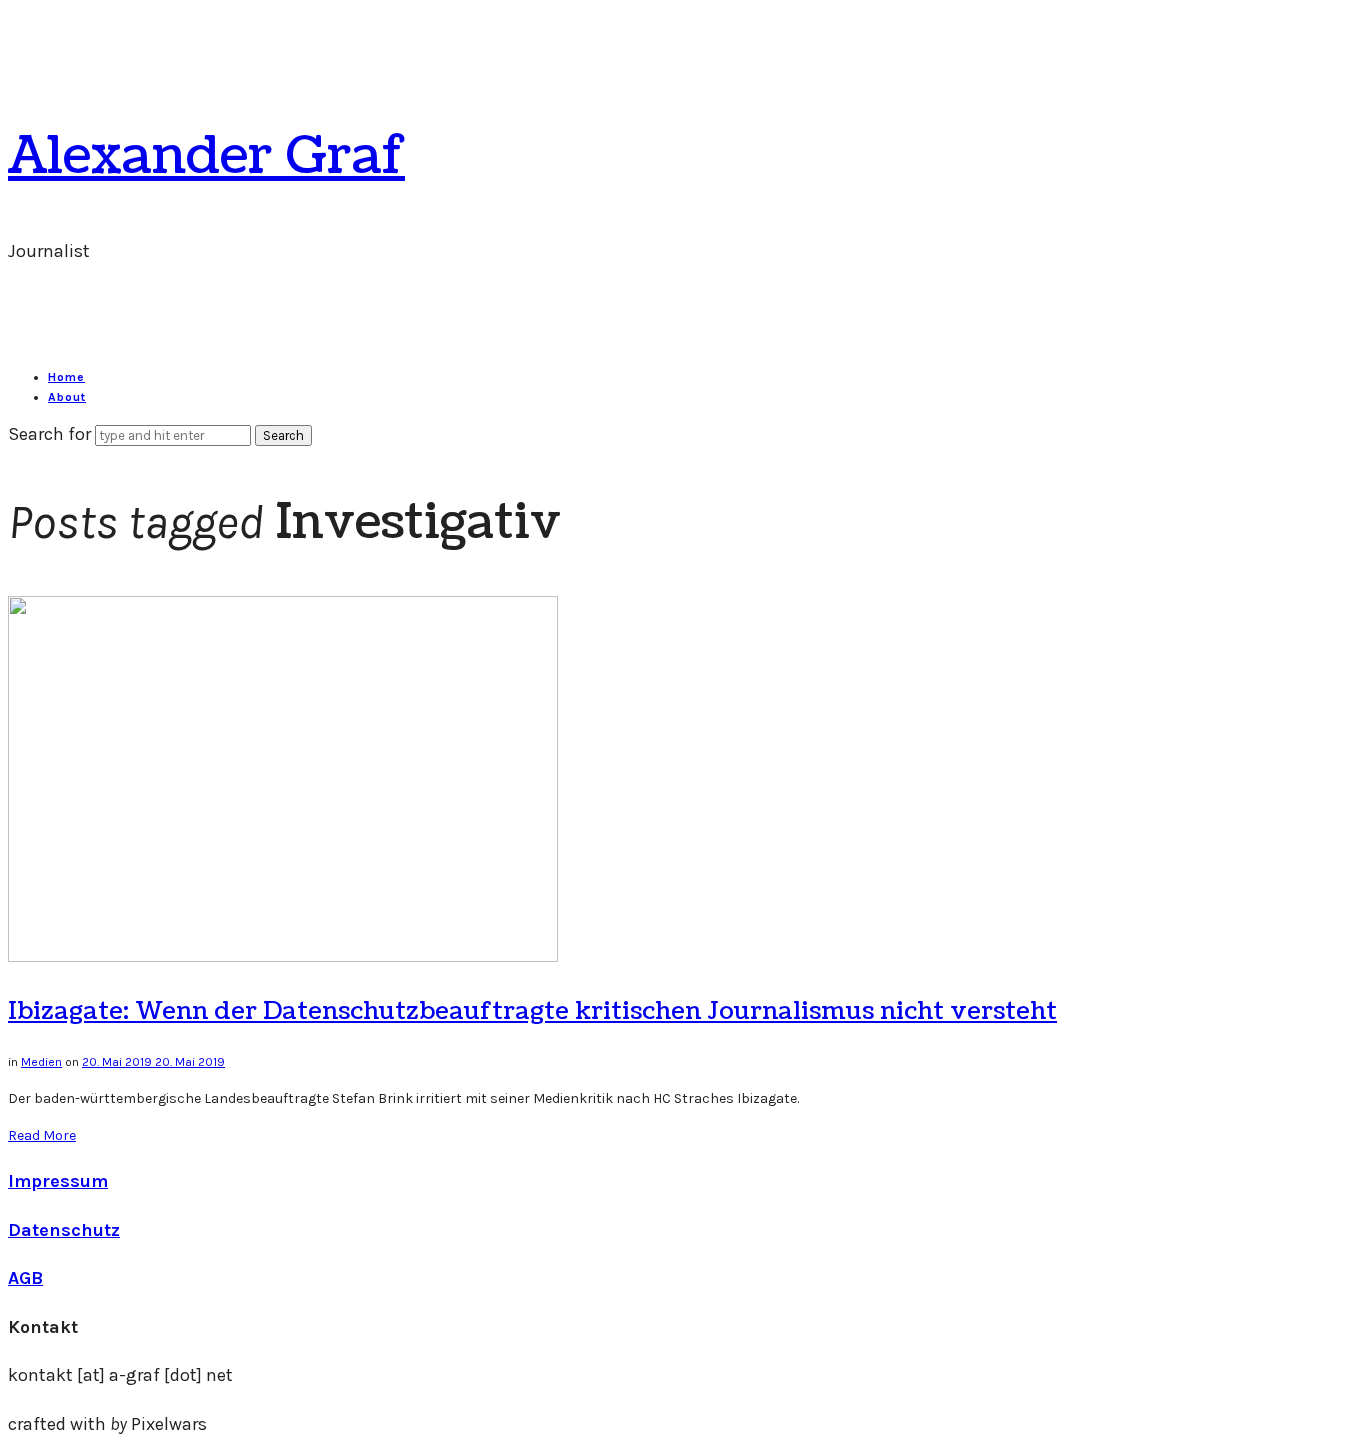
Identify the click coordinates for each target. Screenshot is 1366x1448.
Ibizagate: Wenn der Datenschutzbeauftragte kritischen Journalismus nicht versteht (532, 1011)
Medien (41, 1062)
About (67, 397)
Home (66, 377)
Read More (42, 1135)
